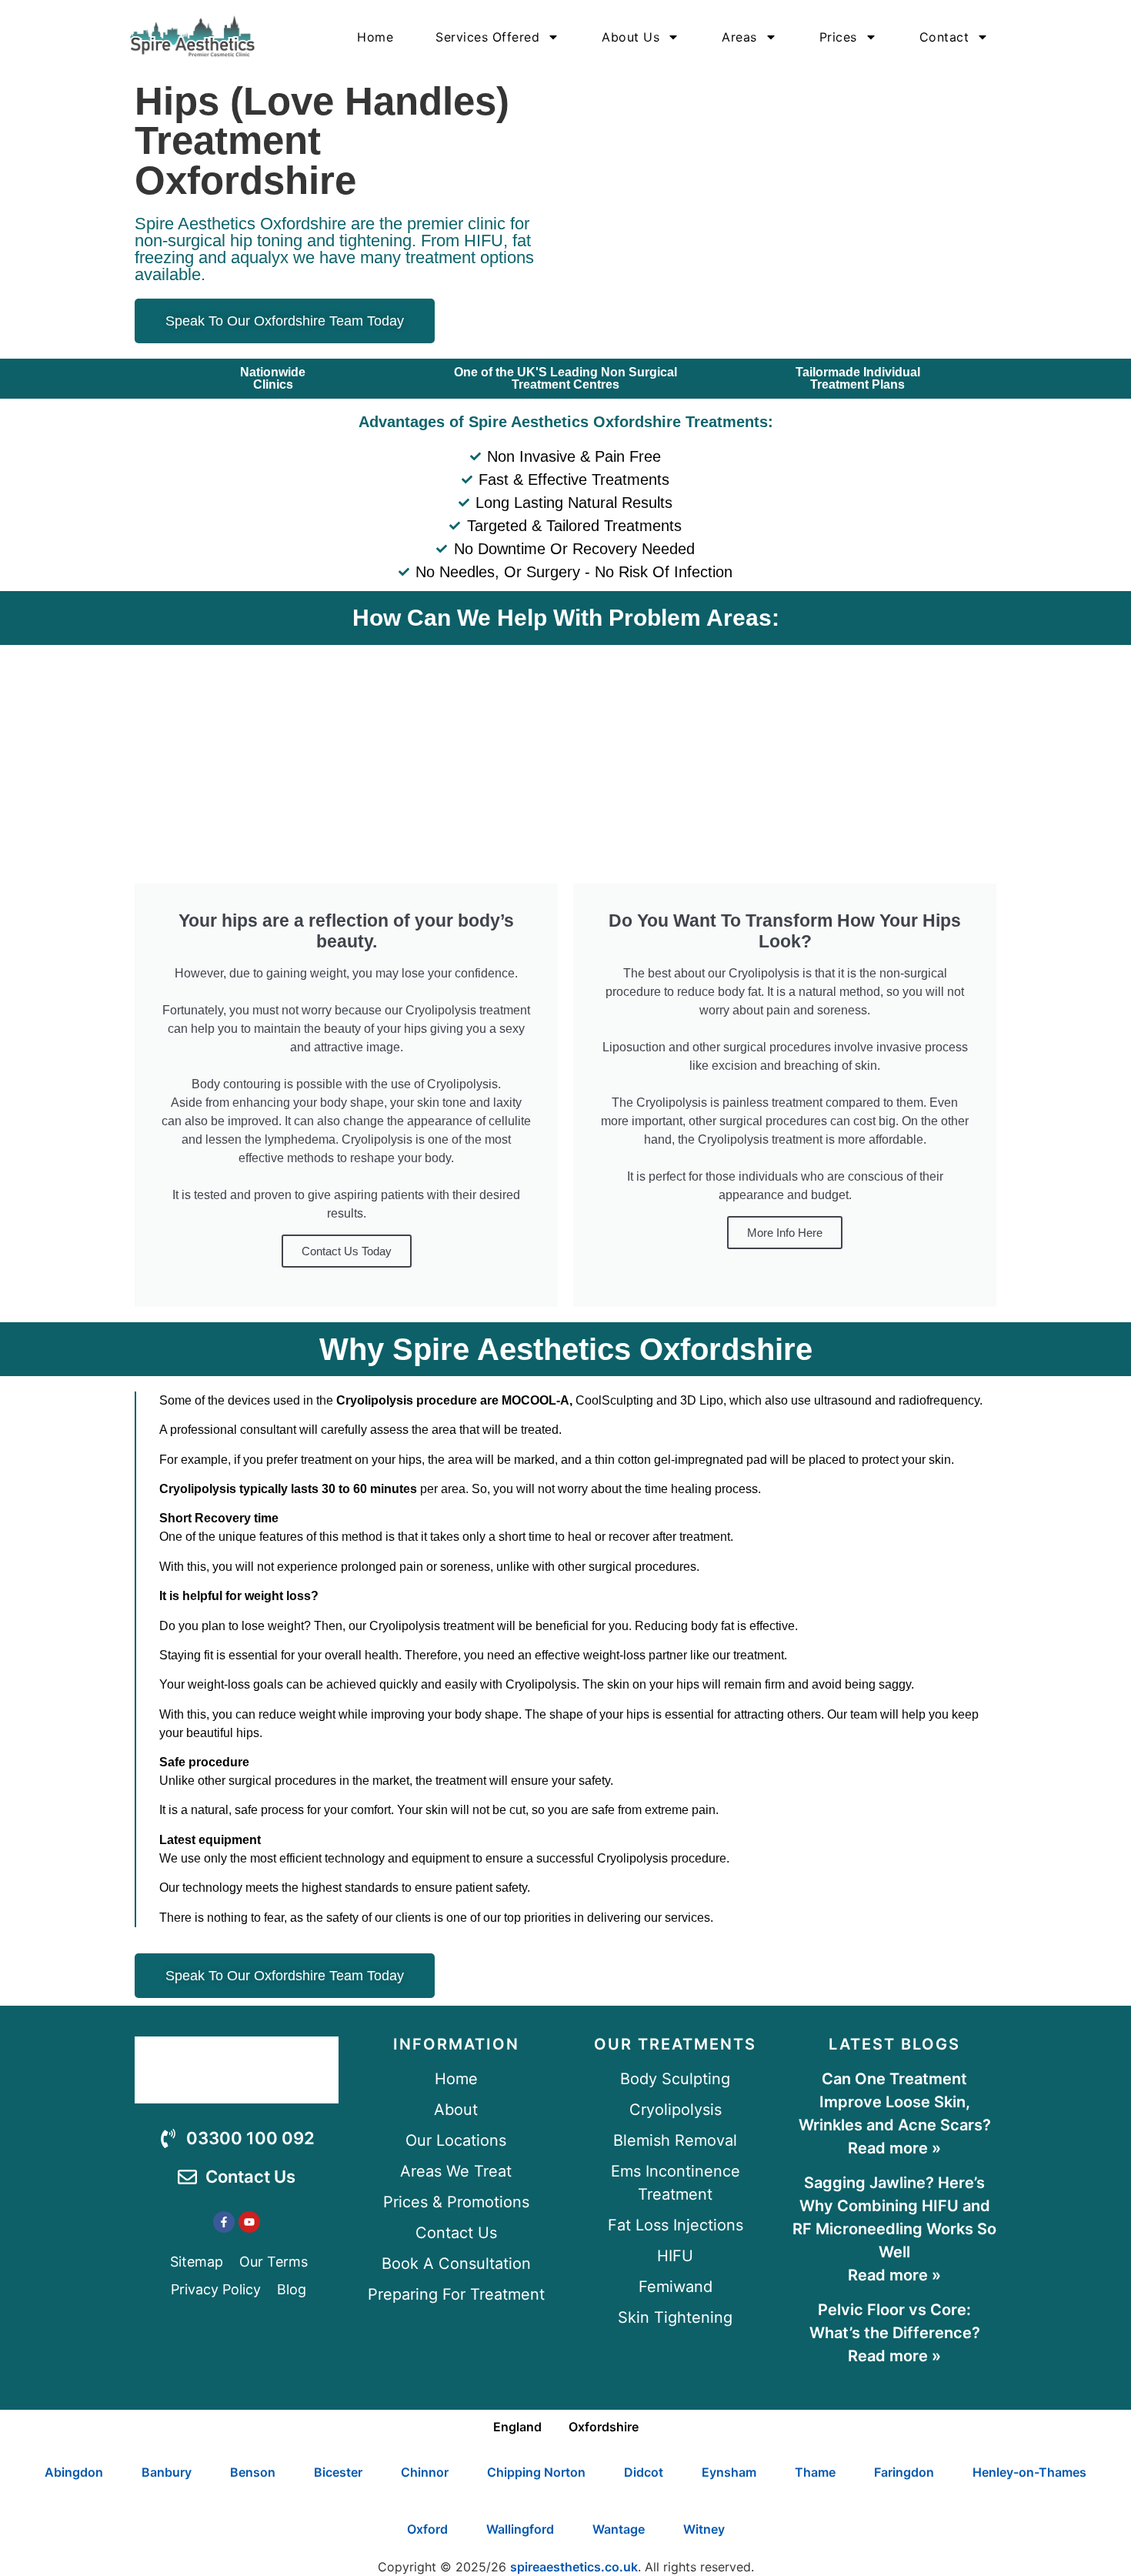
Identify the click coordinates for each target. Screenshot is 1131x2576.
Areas (739, 37)
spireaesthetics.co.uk (574, 2567)
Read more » (894, 2148)
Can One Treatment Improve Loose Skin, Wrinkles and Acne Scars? (895, 2102)
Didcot (644, 2472)
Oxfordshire (604, 2427)
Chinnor (425, 2472)
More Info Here (785, 1233)
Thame (815, 2472)
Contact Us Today (347, 1251)
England (517, 2427)
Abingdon (74, 2472)
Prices (838, 37)
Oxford (427, 2529)
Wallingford (520, 2529)
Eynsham (729, 2472)
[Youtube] (249, 2222)
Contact (944, 37)
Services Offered (487, 37)
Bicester (338, 2472)
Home (375, 37)
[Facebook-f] (224, 2222)
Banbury (167, 2472)
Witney (704, 2529)
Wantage (619, 2529)
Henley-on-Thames (1029, 2472)
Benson (253, 2472)
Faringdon (904, 2472)
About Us (631, 37)
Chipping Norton (536, 2472)
